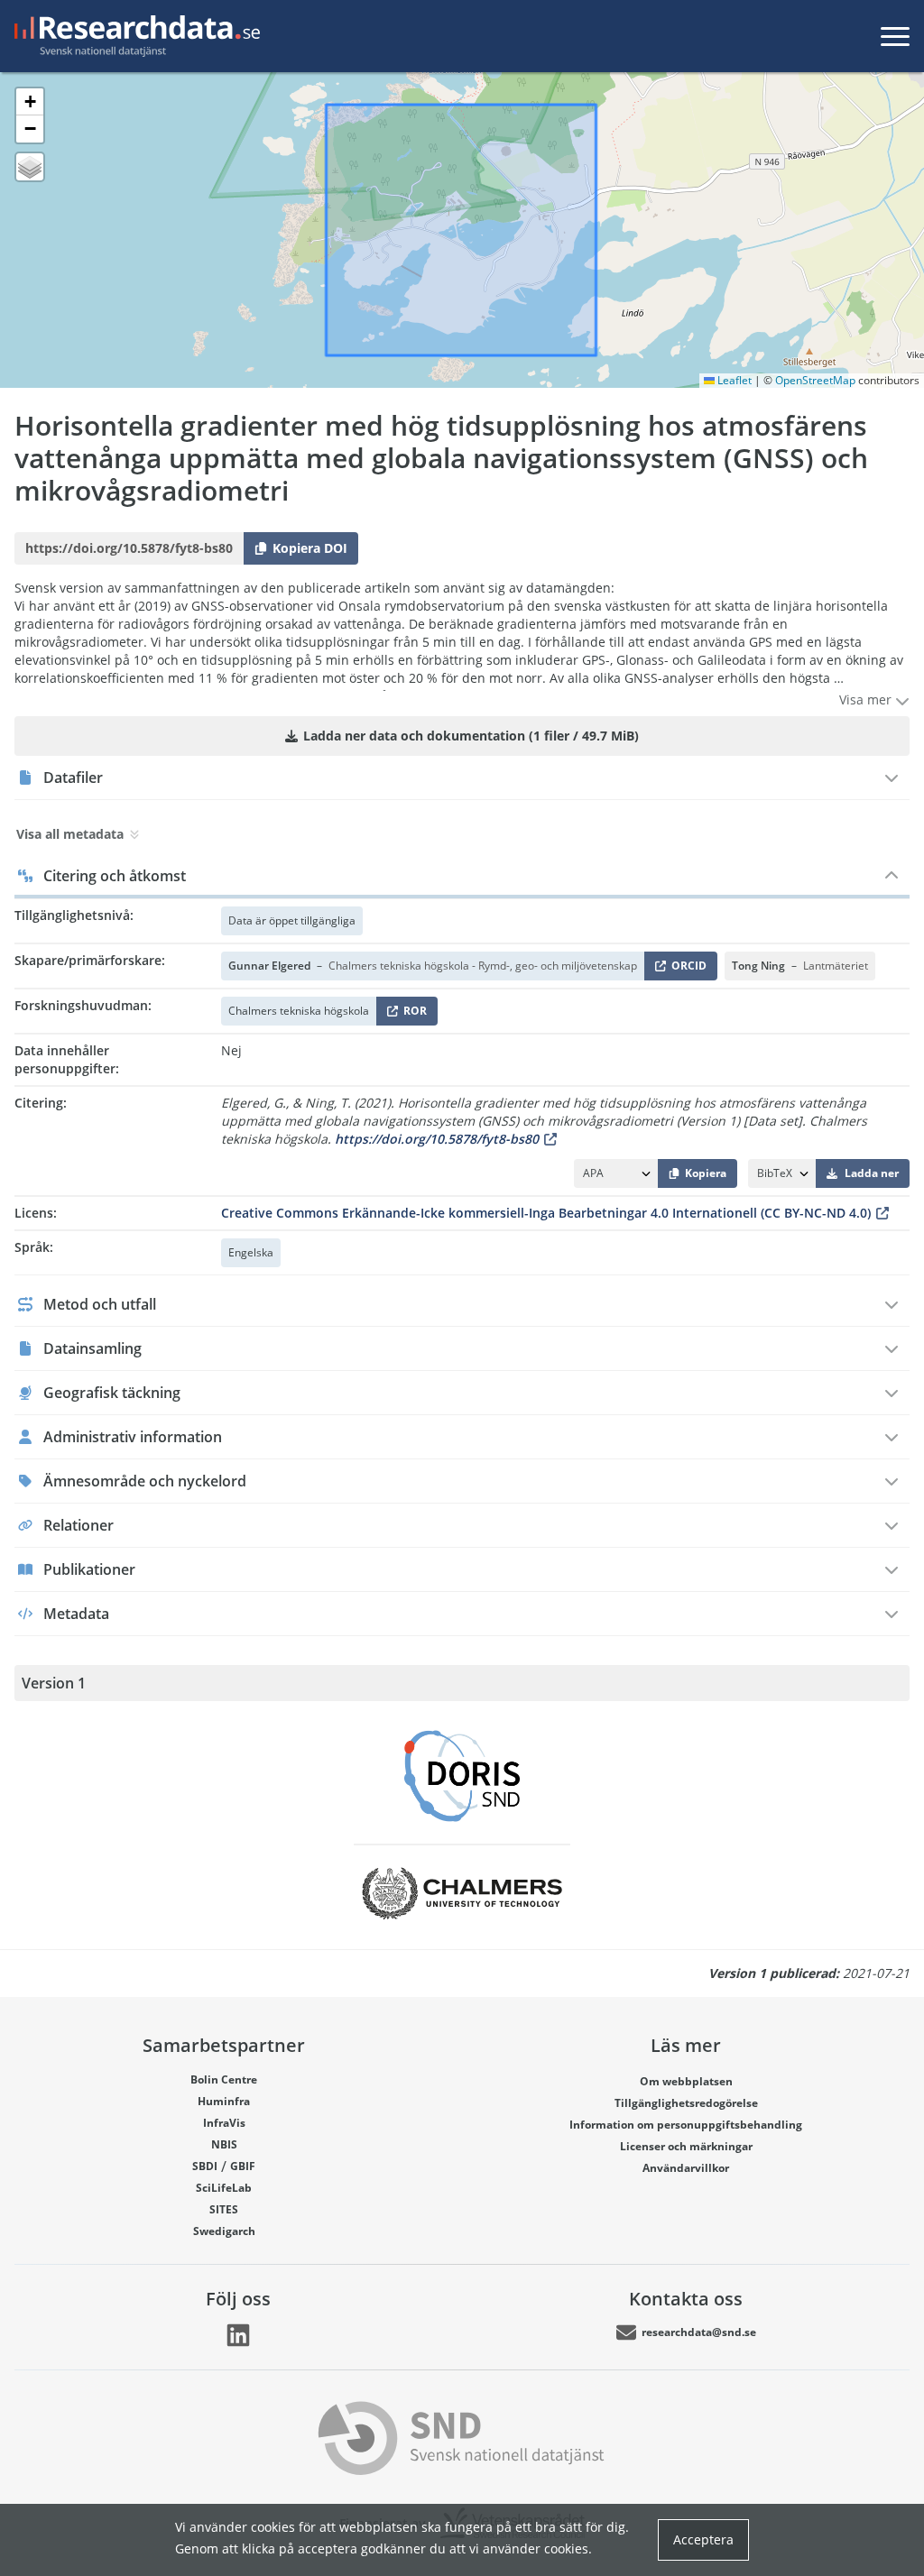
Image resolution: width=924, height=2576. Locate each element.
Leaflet (733, 380)
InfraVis (224, 2123)
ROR (412, 1014)
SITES (224, 2209)
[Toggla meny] (895, 36)
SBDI (205, 2166)
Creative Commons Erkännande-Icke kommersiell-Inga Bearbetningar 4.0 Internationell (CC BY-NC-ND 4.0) (546, 1213)
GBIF (243, 2166)
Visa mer (867, 699)
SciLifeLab (224, 2188)
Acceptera (703, 2539)
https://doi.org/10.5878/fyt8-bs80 (437, 1139)
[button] (30, 102)
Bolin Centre (224, 2079)
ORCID (686, 969)
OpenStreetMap (815, 380)
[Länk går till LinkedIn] (238, 2335)
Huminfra (224, 2101)
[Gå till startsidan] (134, 36)
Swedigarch (224, 2231)
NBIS (224, 2144)
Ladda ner (872, 1173)
